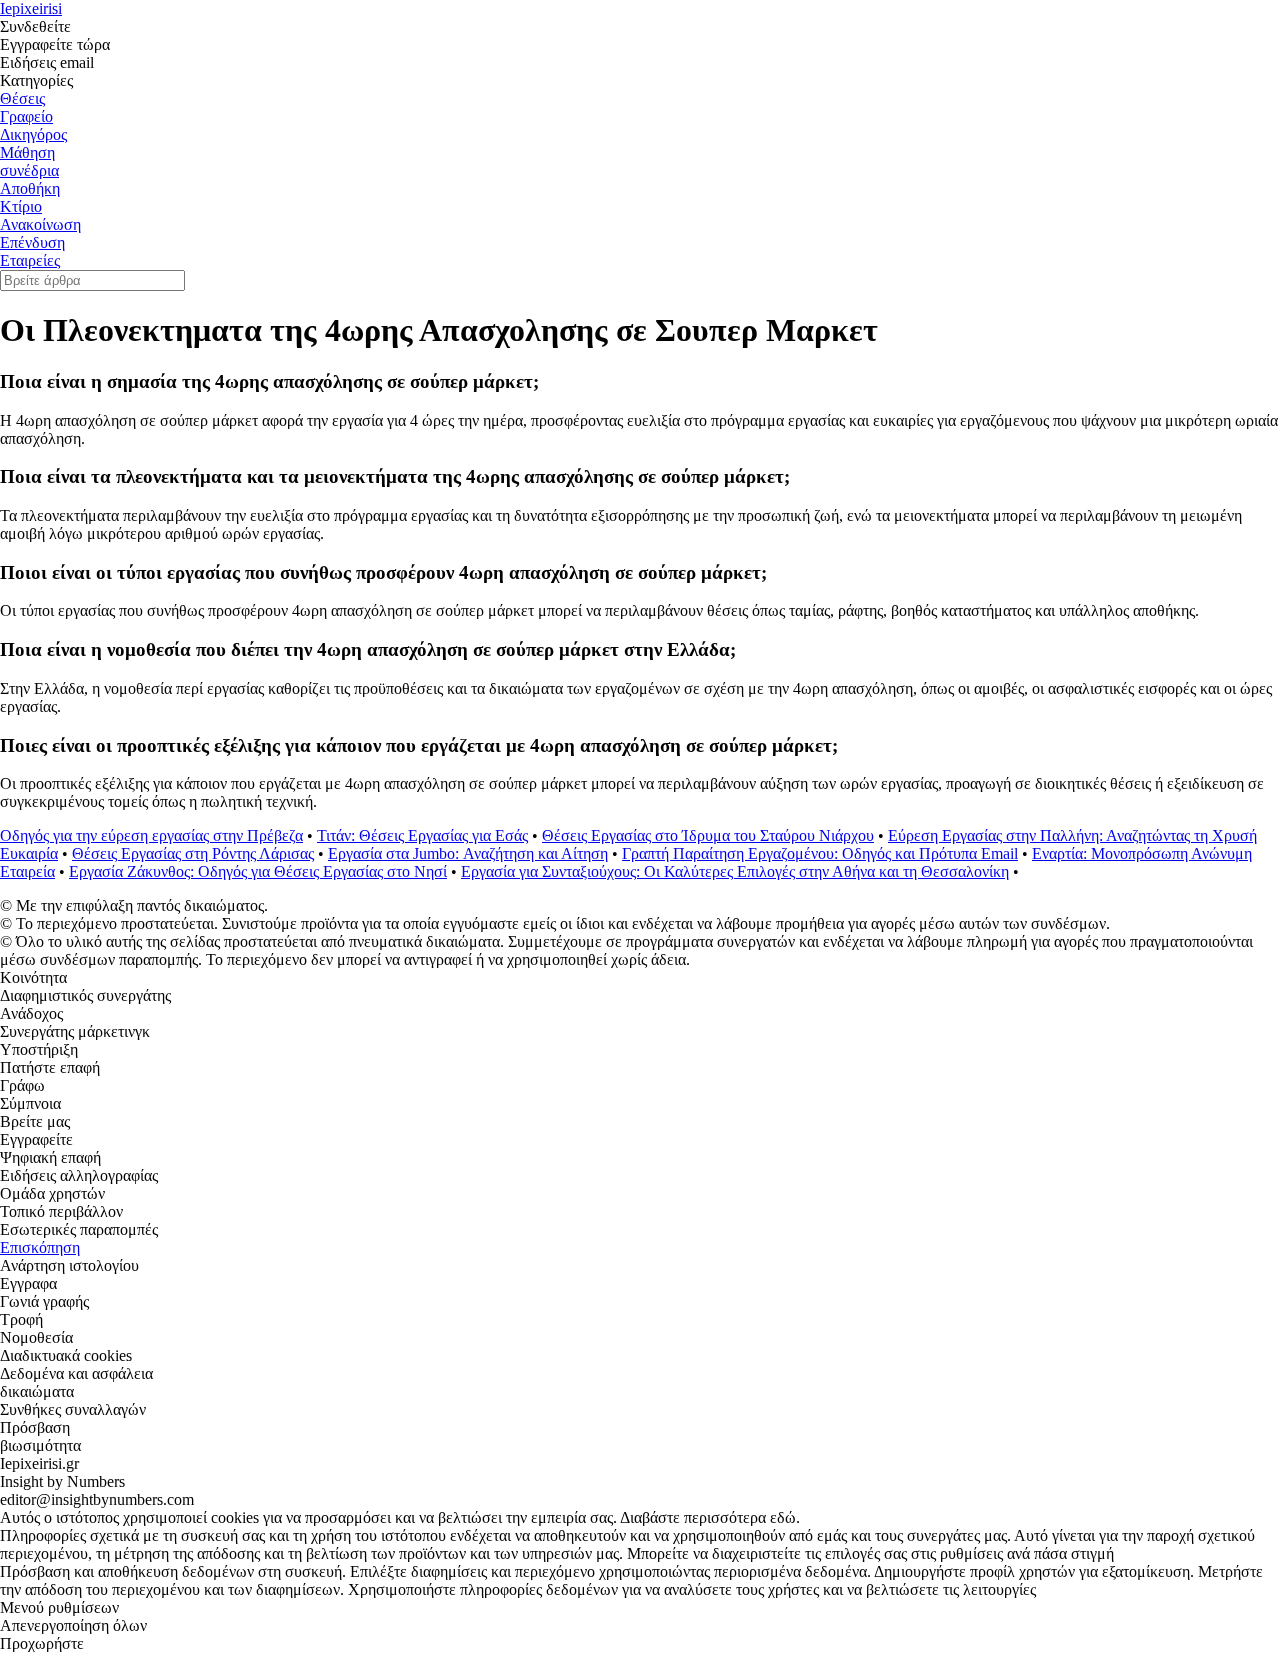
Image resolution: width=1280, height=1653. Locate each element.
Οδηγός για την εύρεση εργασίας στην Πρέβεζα (151, 835)
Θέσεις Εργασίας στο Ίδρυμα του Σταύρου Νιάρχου (708, 835)
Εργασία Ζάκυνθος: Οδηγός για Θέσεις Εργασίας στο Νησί (258, 871)
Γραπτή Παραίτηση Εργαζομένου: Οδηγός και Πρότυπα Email (820, 853)
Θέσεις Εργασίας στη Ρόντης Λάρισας (193, 853)
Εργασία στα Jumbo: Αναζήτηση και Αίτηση (468, 853)
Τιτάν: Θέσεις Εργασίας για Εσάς (422, 835)
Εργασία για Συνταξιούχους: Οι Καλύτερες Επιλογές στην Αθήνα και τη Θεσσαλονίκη (735, 871)
